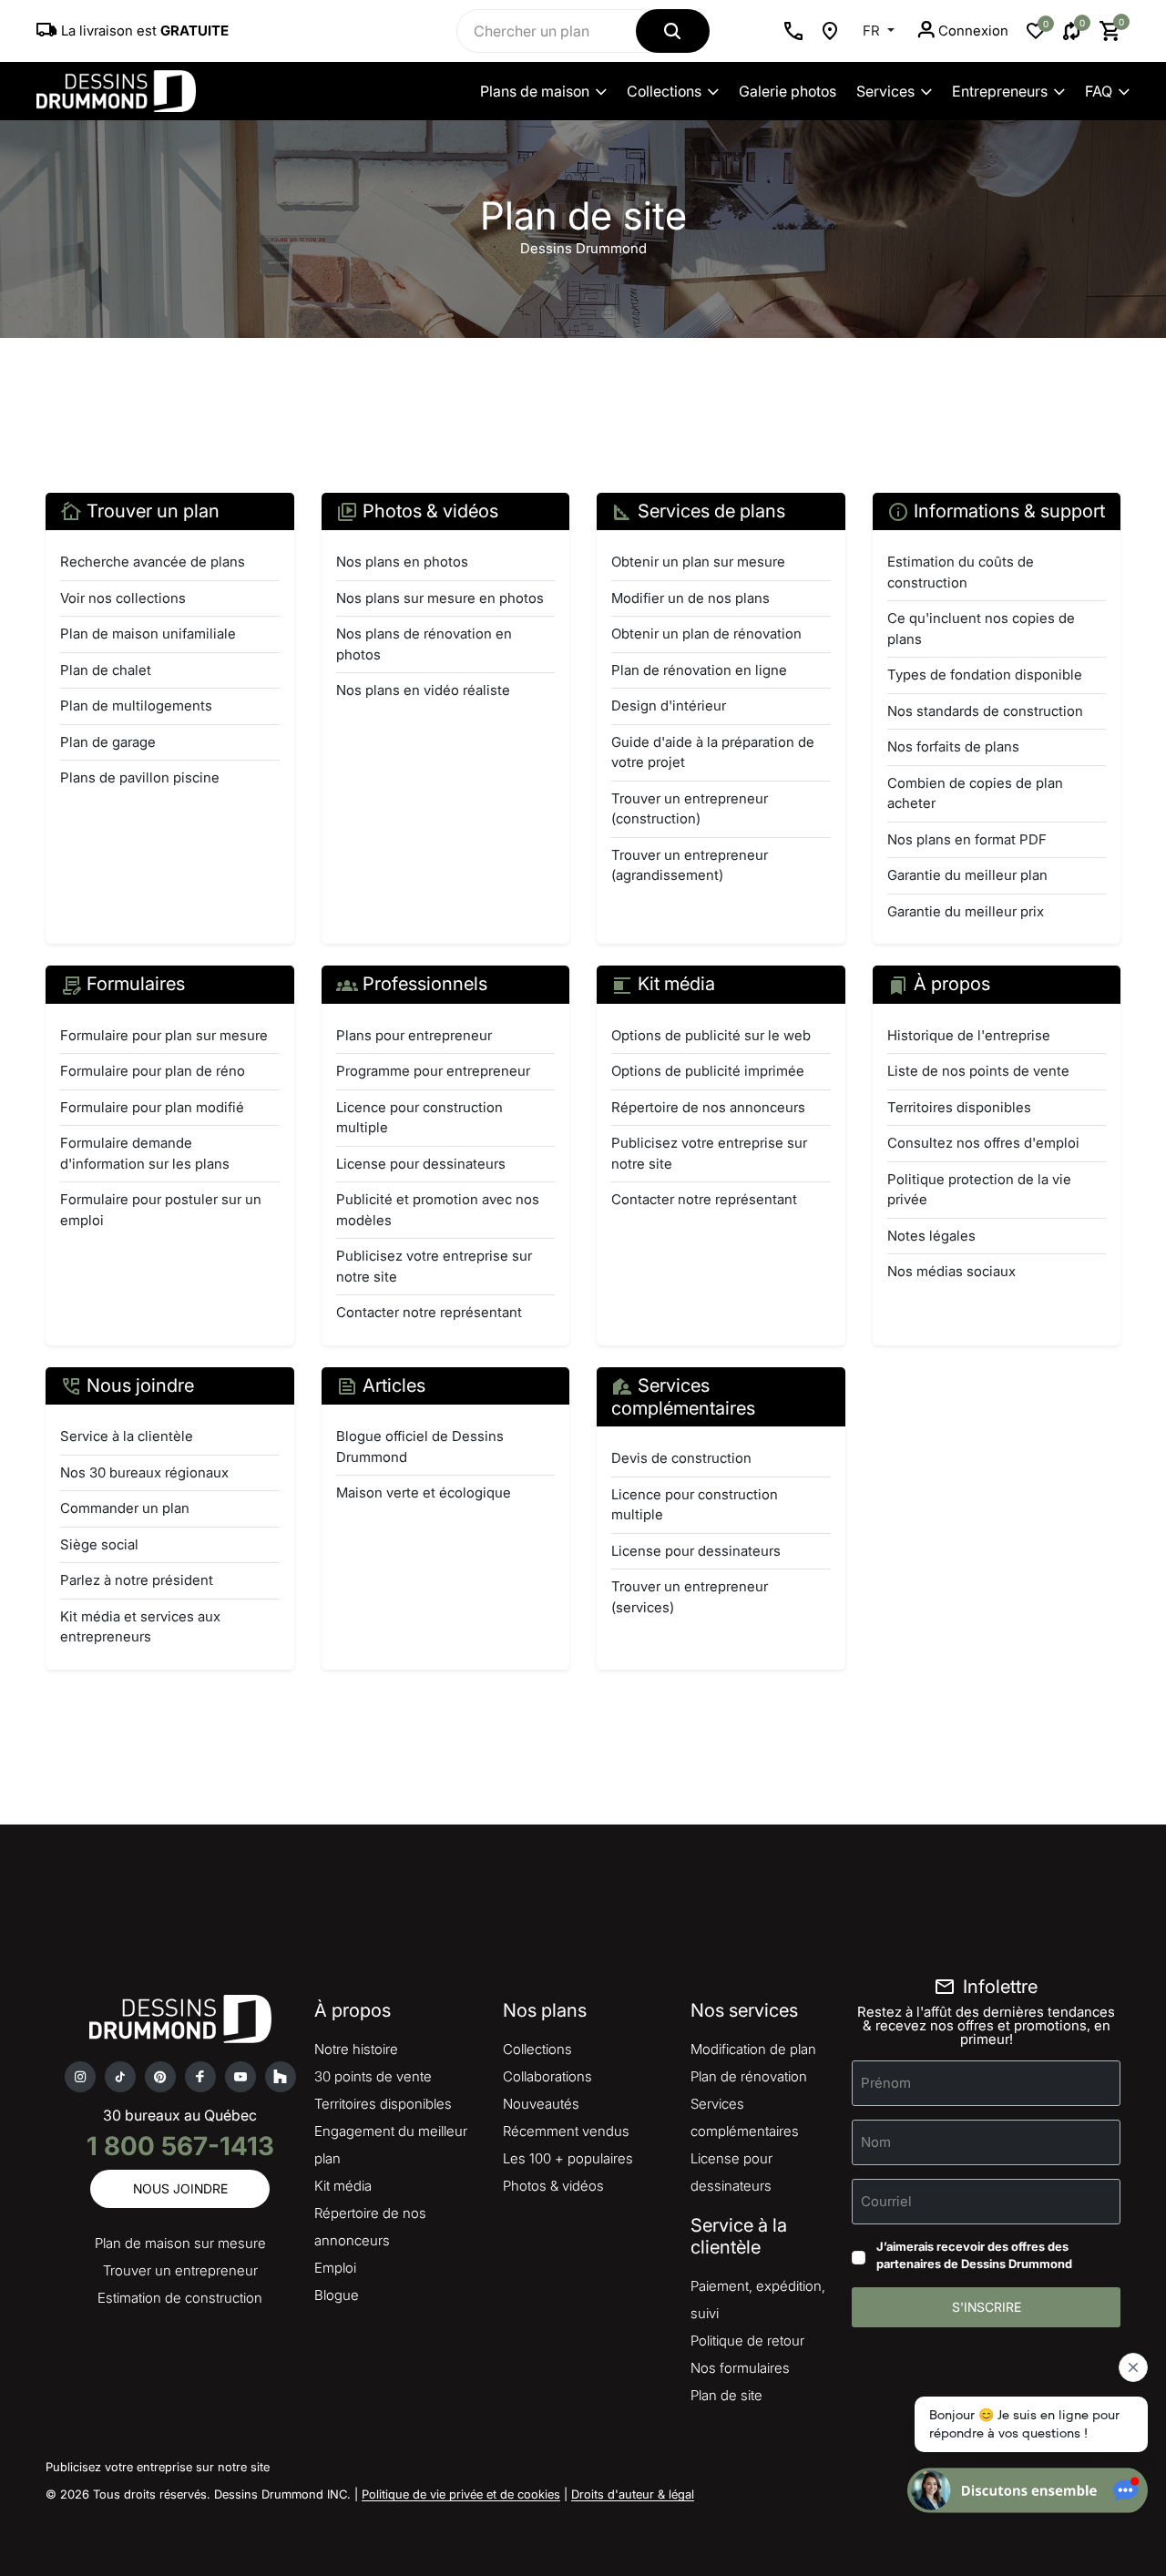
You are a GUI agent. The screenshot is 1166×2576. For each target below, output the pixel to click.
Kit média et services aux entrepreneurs (140, 1627)
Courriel (886, 2200)
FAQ (1099, 91)
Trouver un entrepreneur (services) (690, 1597)
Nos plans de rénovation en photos (424, 644)
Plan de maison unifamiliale (148, 634)
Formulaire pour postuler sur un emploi (161, 1210)
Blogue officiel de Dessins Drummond (420, 1446)
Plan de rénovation (749, 2076)
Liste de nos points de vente (978, 1071)
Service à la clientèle (127, 1436)
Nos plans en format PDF (967, 839)
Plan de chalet (106, 670)
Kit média (343, 2186)
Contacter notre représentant (429, 1312)
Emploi (335, 2268)
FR (873, 31)
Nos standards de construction (985, 711)
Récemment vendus (566, 2131)
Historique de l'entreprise (969, 1035)
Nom (876, 2141)
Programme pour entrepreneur (433, 1071)
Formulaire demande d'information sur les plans (145, 1153)
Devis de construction (681, 1458)
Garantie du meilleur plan (967, 875)
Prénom (886, 2082)
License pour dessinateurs (421, 1164)
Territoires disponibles (959, 1107)
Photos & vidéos (553, 2186)
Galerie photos (788, 91)
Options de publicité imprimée (708, 1071)
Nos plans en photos (402, 562)
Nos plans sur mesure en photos (440, 598)
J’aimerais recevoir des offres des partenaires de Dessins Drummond (974, 2255)
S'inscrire (987, 2307)
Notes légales (931, 1236)
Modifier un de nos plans (690, 598)
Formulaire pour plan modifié (152, 1107)
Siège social (99, 1544)
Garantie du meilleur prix (966, 911)
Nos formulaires (740, 2368)
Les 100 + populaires (568, 2158)
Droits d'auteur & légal (633, 2494)
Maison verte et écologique (424, 1492)
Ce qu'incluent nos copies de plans (981, 629)
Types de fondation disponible (985, 675)
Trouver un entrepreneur (180, 2270)
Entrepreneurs (1000, 91)
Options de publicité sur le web (711, 1035)
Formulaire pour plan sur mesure (164, 1035)
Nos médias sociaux (951, 1271)
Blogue (337, 2295)
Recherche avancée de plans (153, 562)
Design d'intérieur (669, 705)
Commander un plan (125, 1508)
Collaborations (547, 2076)
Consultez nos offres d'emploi (983, 1143)
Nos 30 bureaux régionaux (144, 1472)
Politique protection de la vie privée (979, 1190)
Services (885, 91)
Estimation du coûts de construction (961, 572)
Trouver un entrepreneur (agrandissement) (690, 865)
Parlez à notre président (137, 1580)
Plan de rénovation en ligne (699, 670)
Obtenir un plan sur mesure (698, 562)
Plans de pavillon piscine (140, 777)
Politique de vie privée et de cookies (461, 2494)
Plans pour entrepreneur (414, 1035)
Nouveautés (541, 2104)
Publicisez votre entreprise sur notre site (434, 1266)
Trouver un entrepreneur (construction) (690, 809)
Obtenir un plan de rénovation (706, 634)
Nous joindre (180, 2188)
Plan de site (726, 2395)
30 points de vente (373, 2076)
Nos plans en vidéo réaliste (423, 690)
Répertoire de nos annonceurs (708, 1107)
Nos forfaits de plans (953, 746)
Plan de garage (108, 742)
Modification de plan (753, 2049)
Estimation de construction (180, 2298)
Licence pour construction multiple (419, 1118)
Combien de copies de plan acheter (975, 793)
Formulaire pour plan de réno (153, 1071)
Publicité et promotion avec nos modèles (438, 1210)
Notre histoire (356, 2049)
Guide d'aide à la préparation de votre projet (713, 752)
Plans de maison (535, 91)
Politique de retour (747, 2341)
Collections (664, 91)
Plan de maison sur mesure (180, 2243)
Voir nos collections (123, 598)
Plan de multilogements (136, 705)
